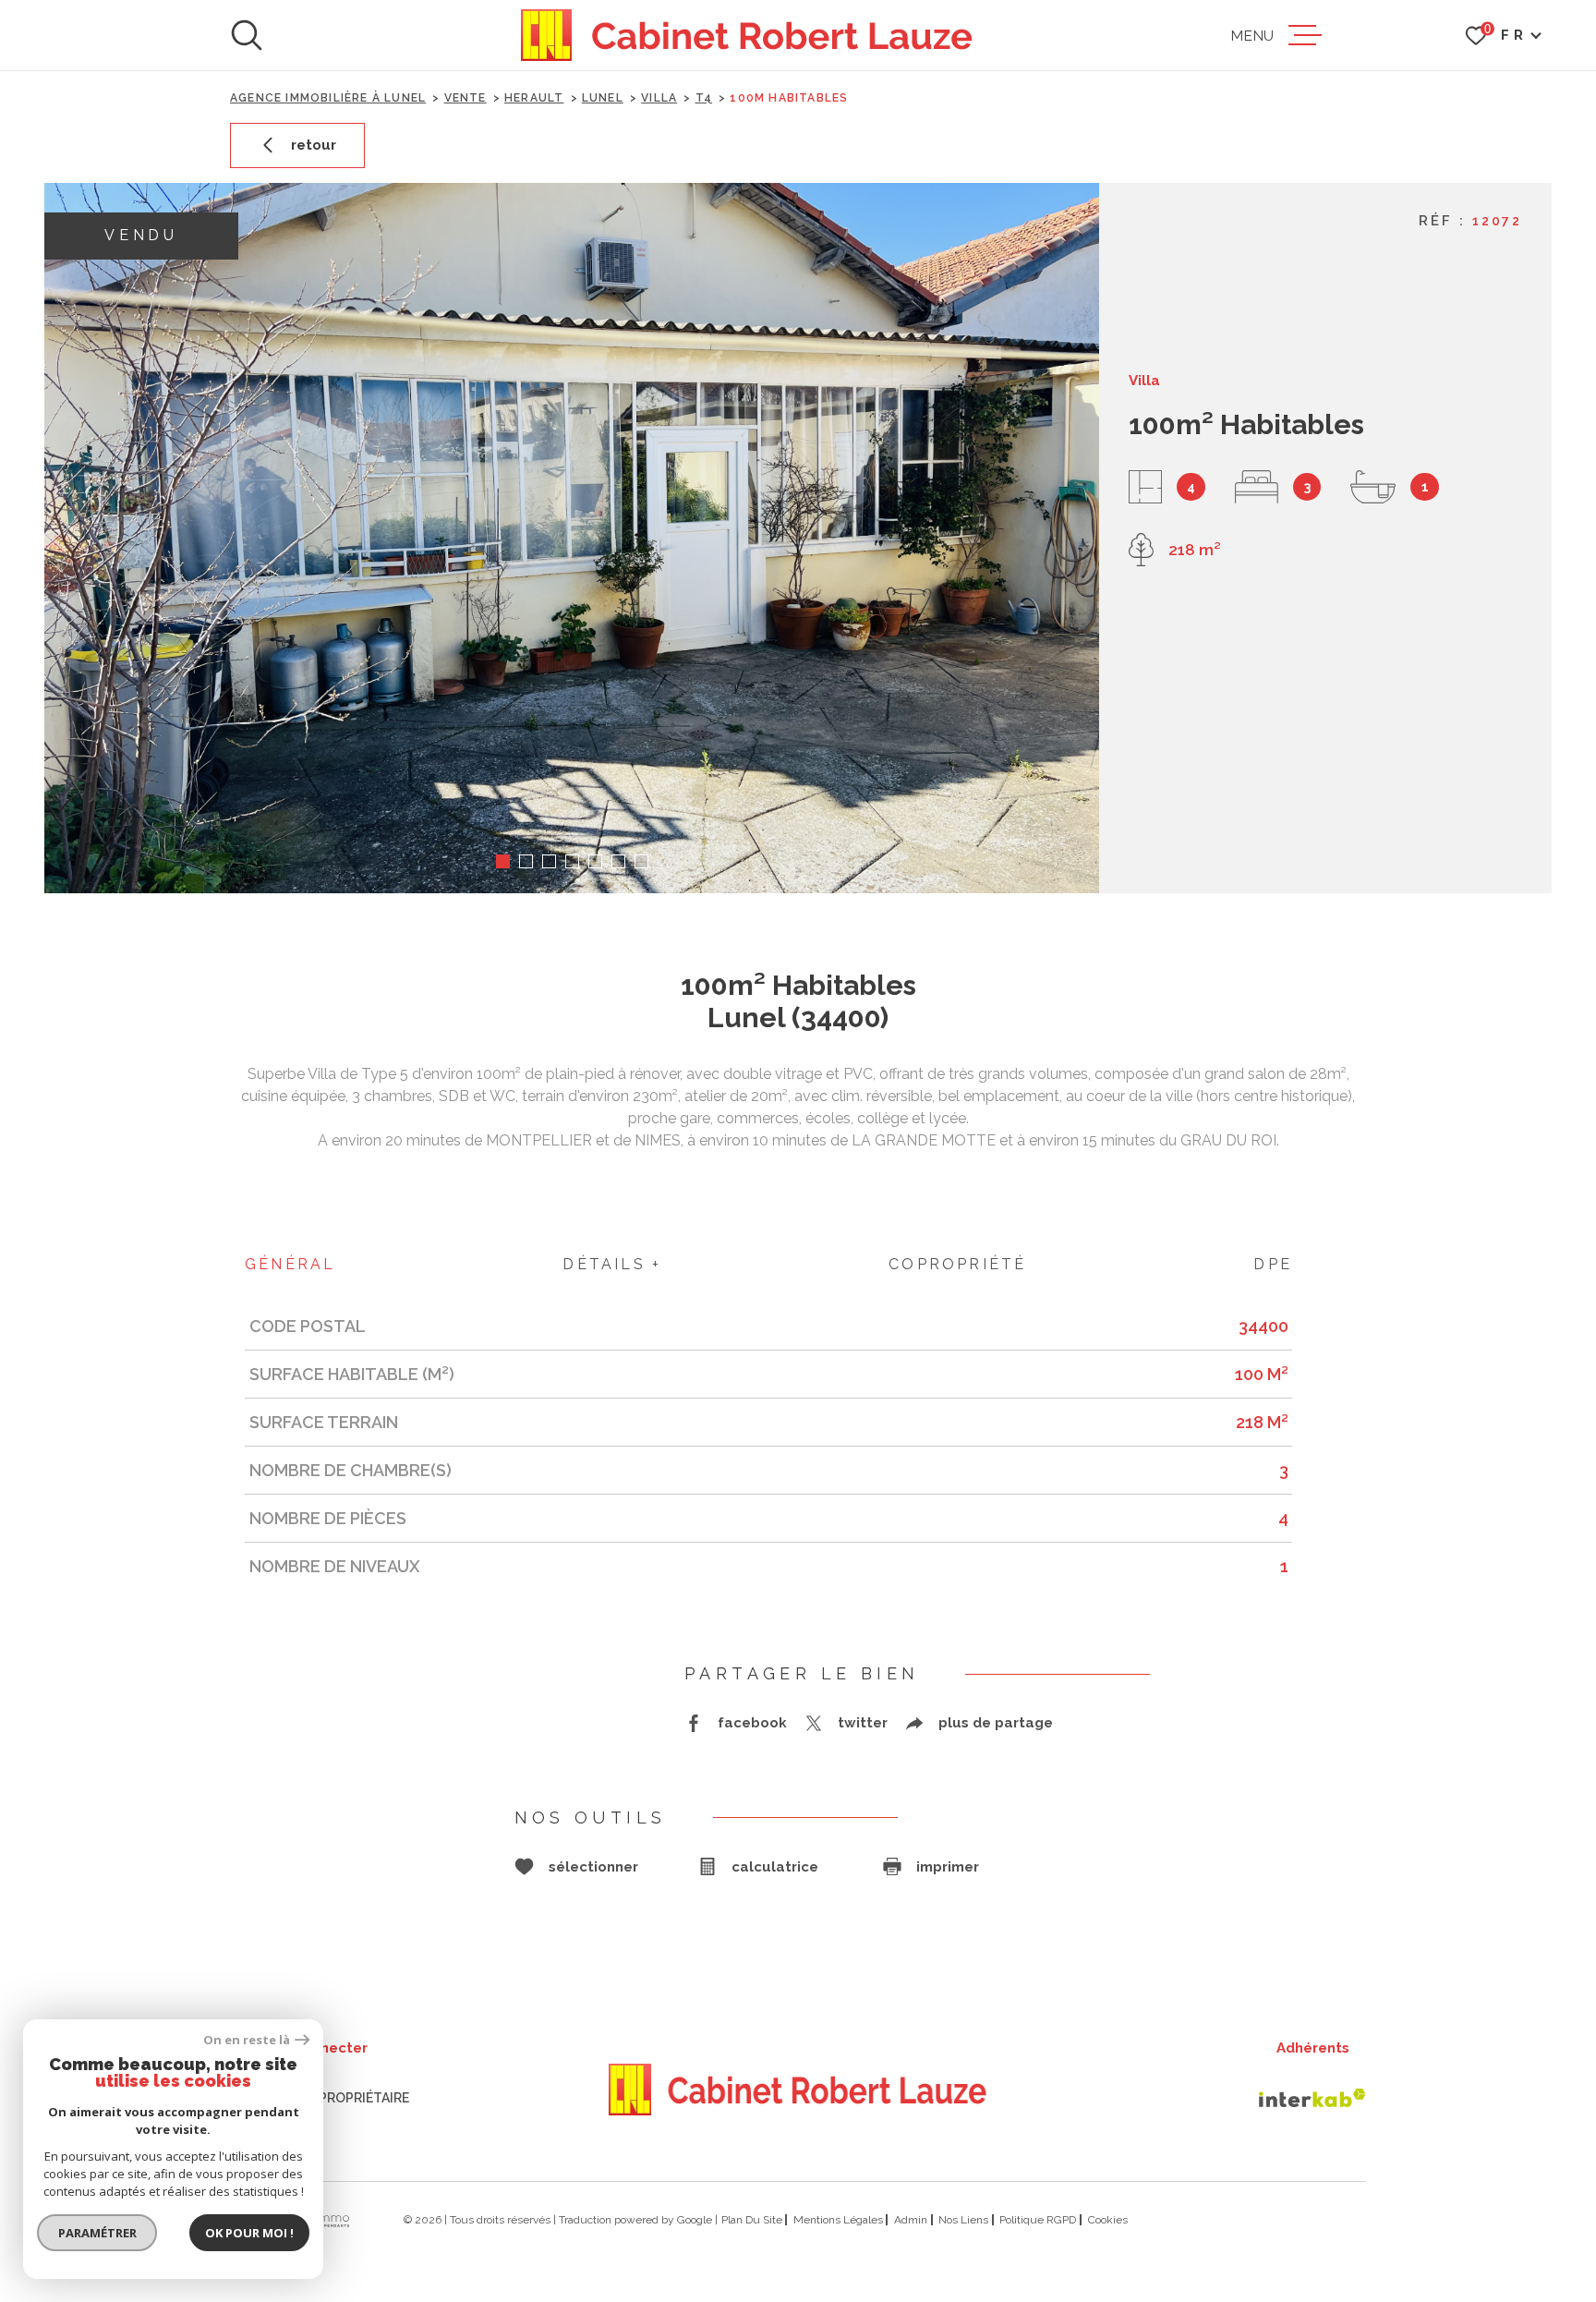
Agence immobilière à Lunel (328, 98)
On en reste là (247, 2040)
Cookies (1108, 2220)
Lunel (603, 98)
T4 (704, 98)
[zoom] (572, 538)
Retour (314, 145)
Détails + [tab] (612, 1264)
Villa (659, 98)
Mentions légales (838, 2220)
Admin (911, 2220)
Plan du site (752, 2220)
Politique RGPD (1038, 2220)
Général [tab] (290, 1264)
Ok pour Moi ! (249, 2233)
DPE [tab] (1273, 1264)
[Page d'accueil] (747, 35)
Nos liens (963, 2220)
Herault (534, 98)
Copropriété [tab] (957, 1264)
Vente (465, 98)
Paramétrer (97, 2233)
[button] (503, 861)
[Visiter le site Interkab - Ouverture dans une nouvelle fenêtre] (1312, 2098)
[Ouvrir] (247, 35)
